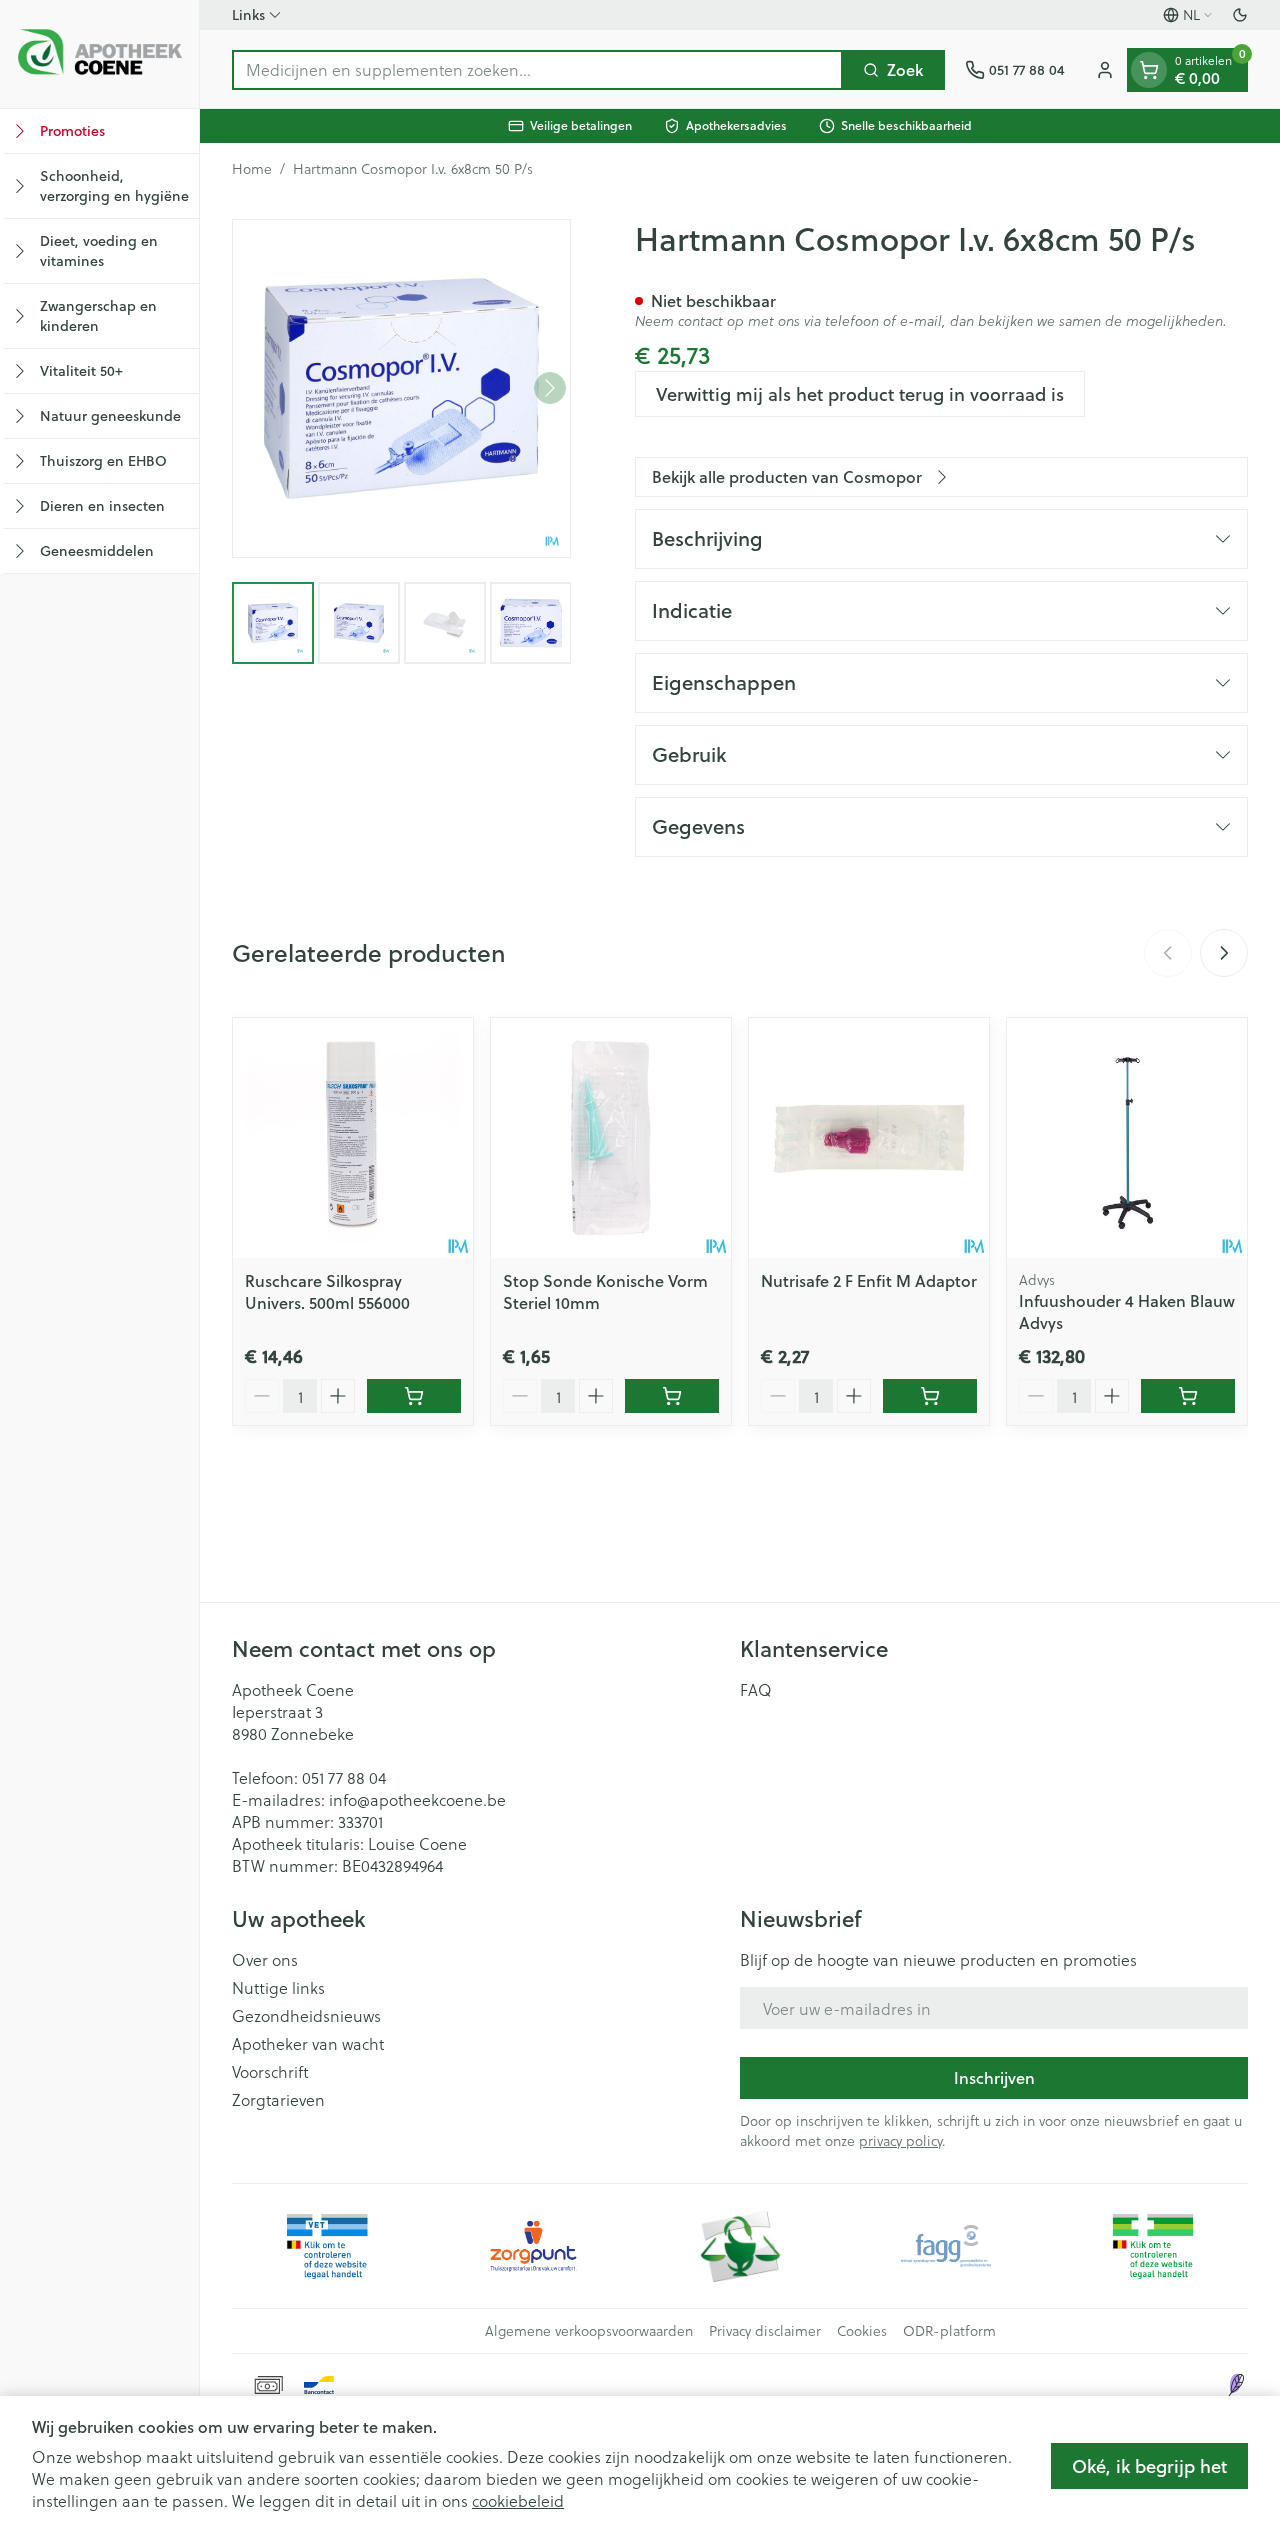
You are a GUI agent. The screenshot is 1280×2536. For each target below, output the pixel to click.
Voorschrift (270, 2072)
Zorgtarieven (278, 2100)
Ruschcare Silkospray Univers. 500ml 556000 (327, 1291)
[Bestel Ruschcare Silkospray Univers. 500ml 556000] (414, 1396)
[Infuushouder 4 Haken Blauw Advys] (1127, 1138)
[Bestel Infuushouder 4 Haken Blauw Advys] (1188, 1396)
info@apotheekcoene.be (417, 1799)
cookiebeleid (518, 2500)
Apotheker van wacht (308, 2044)
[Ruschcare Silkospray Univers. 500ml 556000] (353, 1138)
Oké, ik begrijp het (1149, 2466)
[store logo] (99, 54)
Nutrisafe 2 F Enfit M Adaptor (869, 1280)
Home (252, 169)
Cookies (862, 2331)
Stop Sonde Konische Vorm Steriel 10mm (605, 1291)
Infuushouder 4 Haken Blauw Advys (1127, 1311)
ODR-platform (949, 2331)
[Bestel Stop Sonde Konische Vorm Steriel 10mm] (672, 1396)
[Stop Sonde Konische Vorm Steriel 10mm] (611, 1138)
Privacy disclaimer (765, 2331)
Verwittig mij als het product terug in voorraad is (860, 394)
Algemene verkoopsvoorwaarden (589, 2331)
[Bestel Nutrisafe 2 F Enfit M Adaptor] (930, 1396)
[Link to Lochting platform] (1236, 2385)
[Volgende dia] (1224, 953)
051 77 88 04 (344, 1777)
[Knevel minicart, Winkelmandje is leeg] (1149, 70)
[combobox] (537, 70)
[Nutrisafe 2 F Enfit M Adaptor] (869, 1138)
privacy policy (900, 2140)
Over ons (265, 1960)
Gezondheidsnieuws (306, 2016)
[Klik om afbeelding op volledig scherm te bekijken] (401, 388)
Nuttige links (278, 1988)
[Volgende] (550, 388)
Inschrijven (994, 2077)
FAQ (756, 1690)
